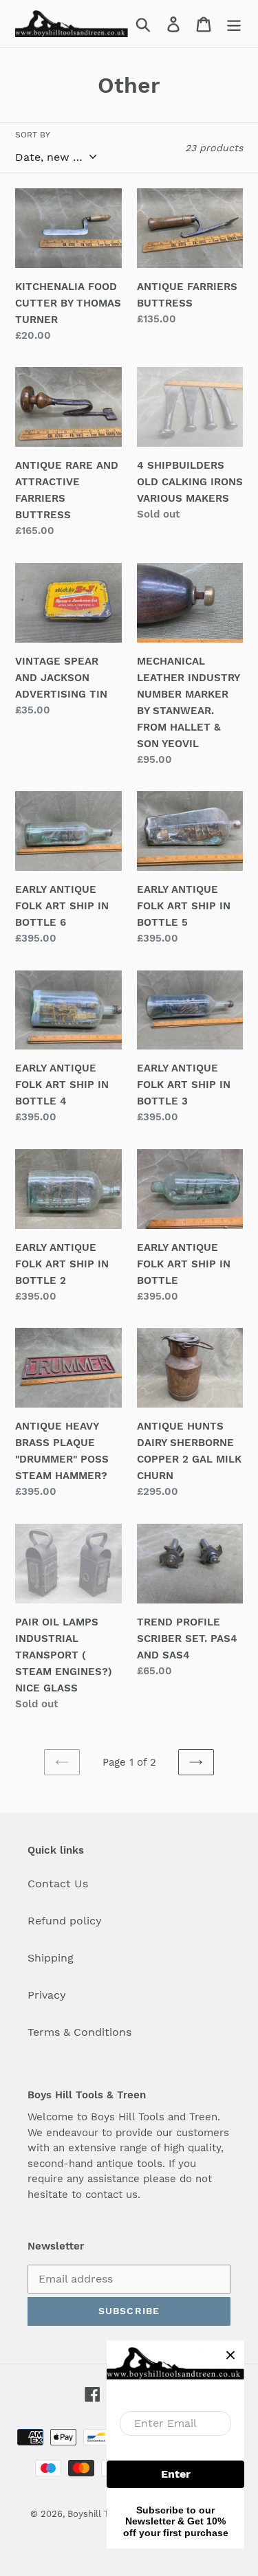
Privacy (47, 1995)
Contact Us (58, 1884)
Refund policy (65, 1921)
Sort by (33, 135)
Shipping (51, 1958)
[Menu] (234, 24)
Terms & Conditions (79, 2032)
